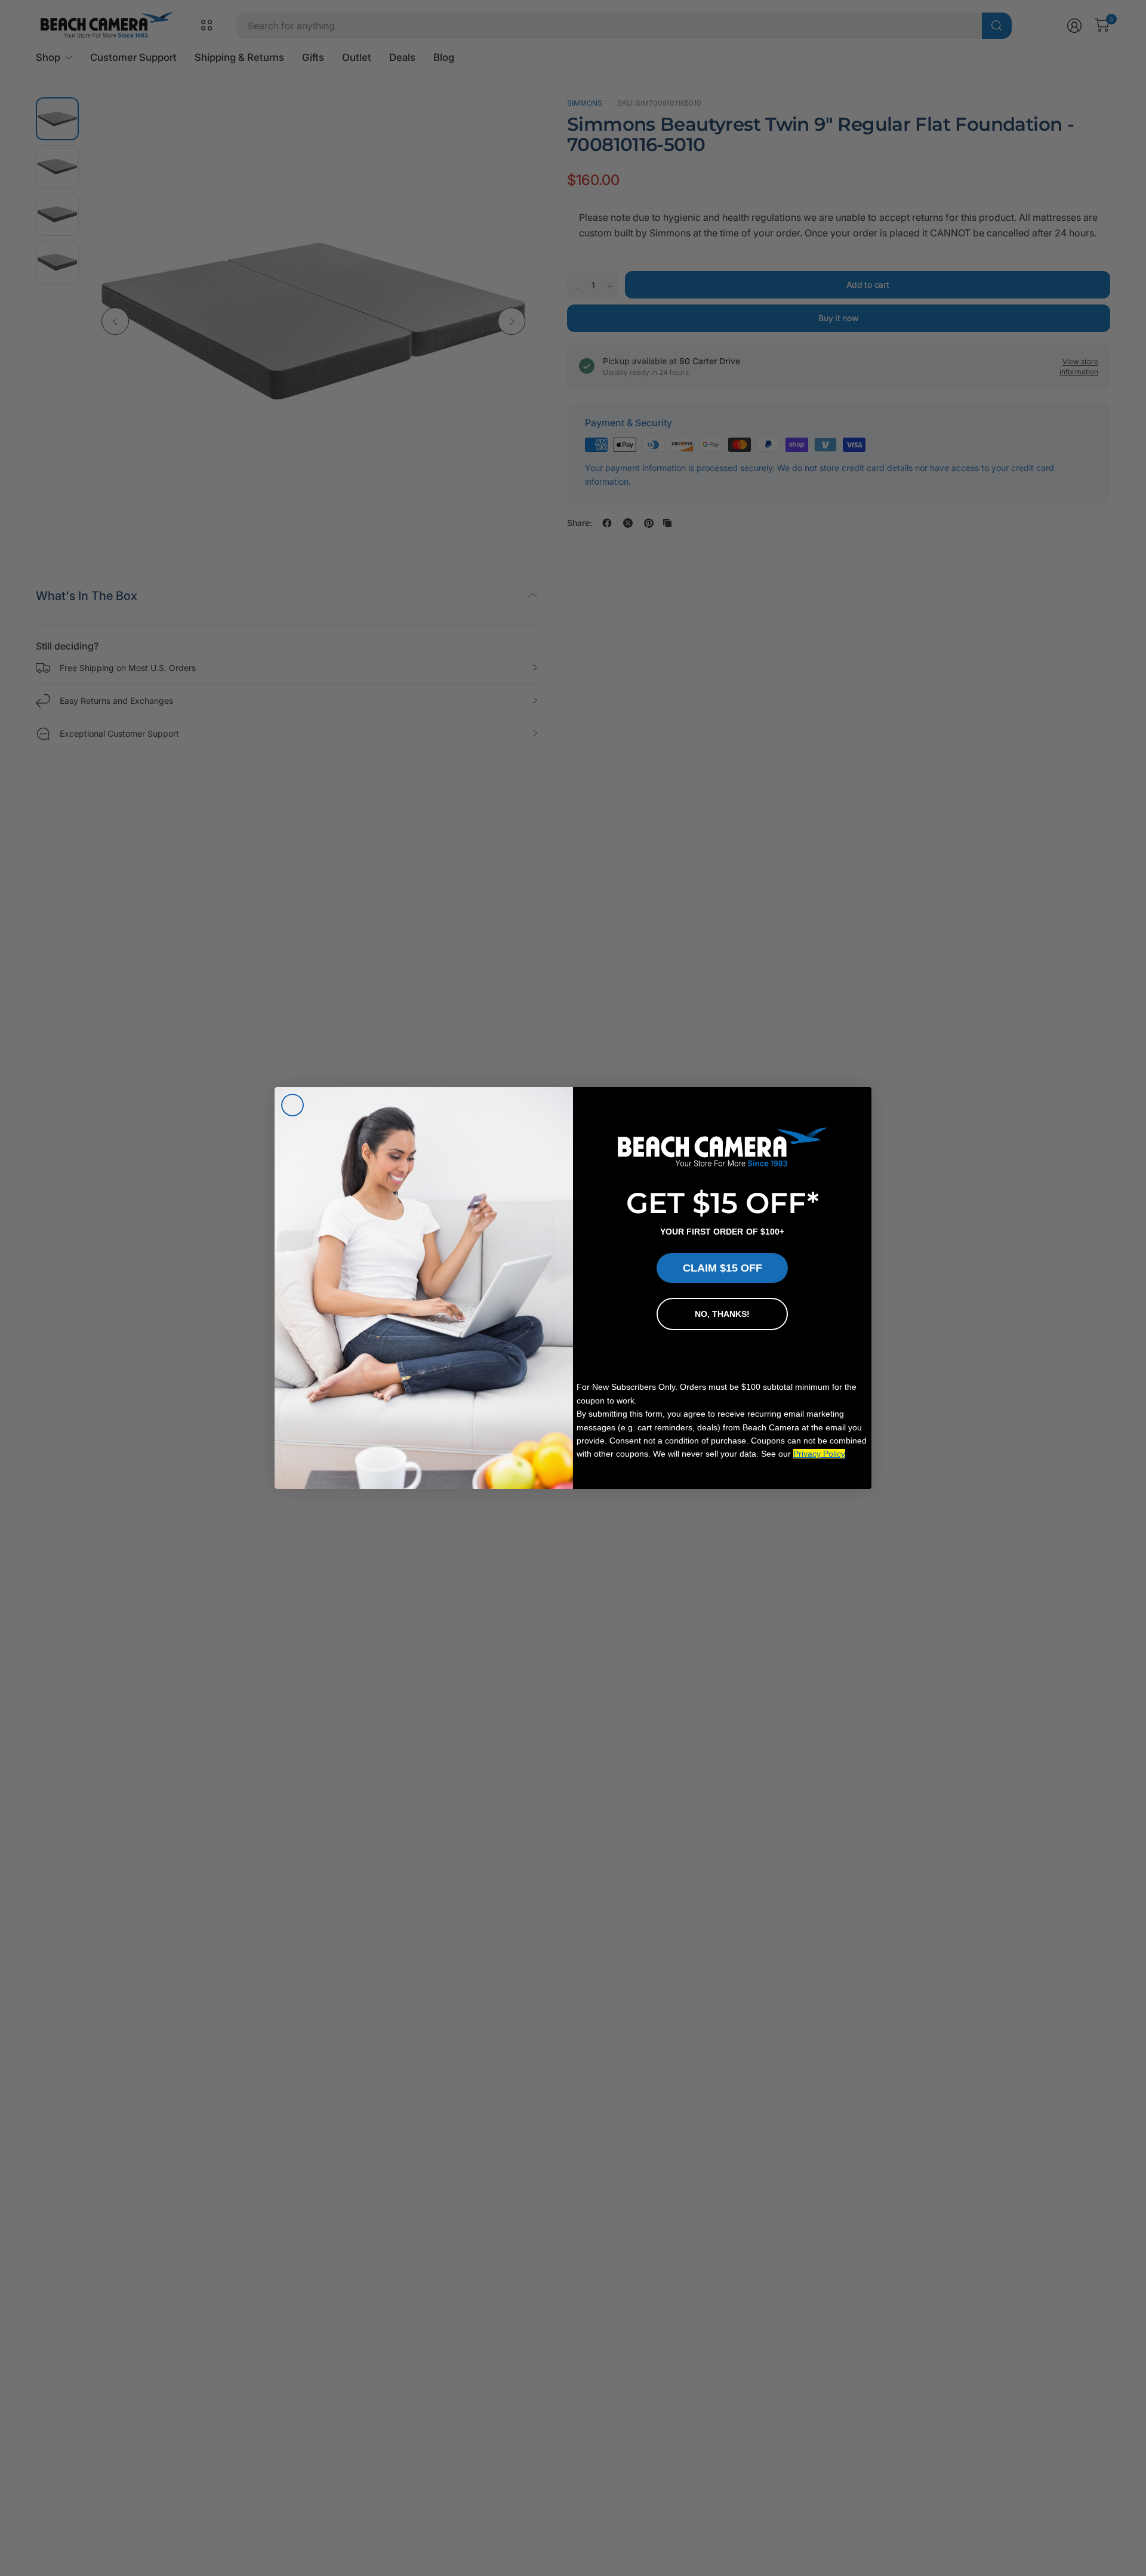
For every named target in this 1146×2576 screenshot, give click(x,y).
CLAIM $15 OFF (723, 1268)
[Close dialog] (292, 1105)
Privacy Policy (819, 1454)
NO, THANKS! (722, 1314)
